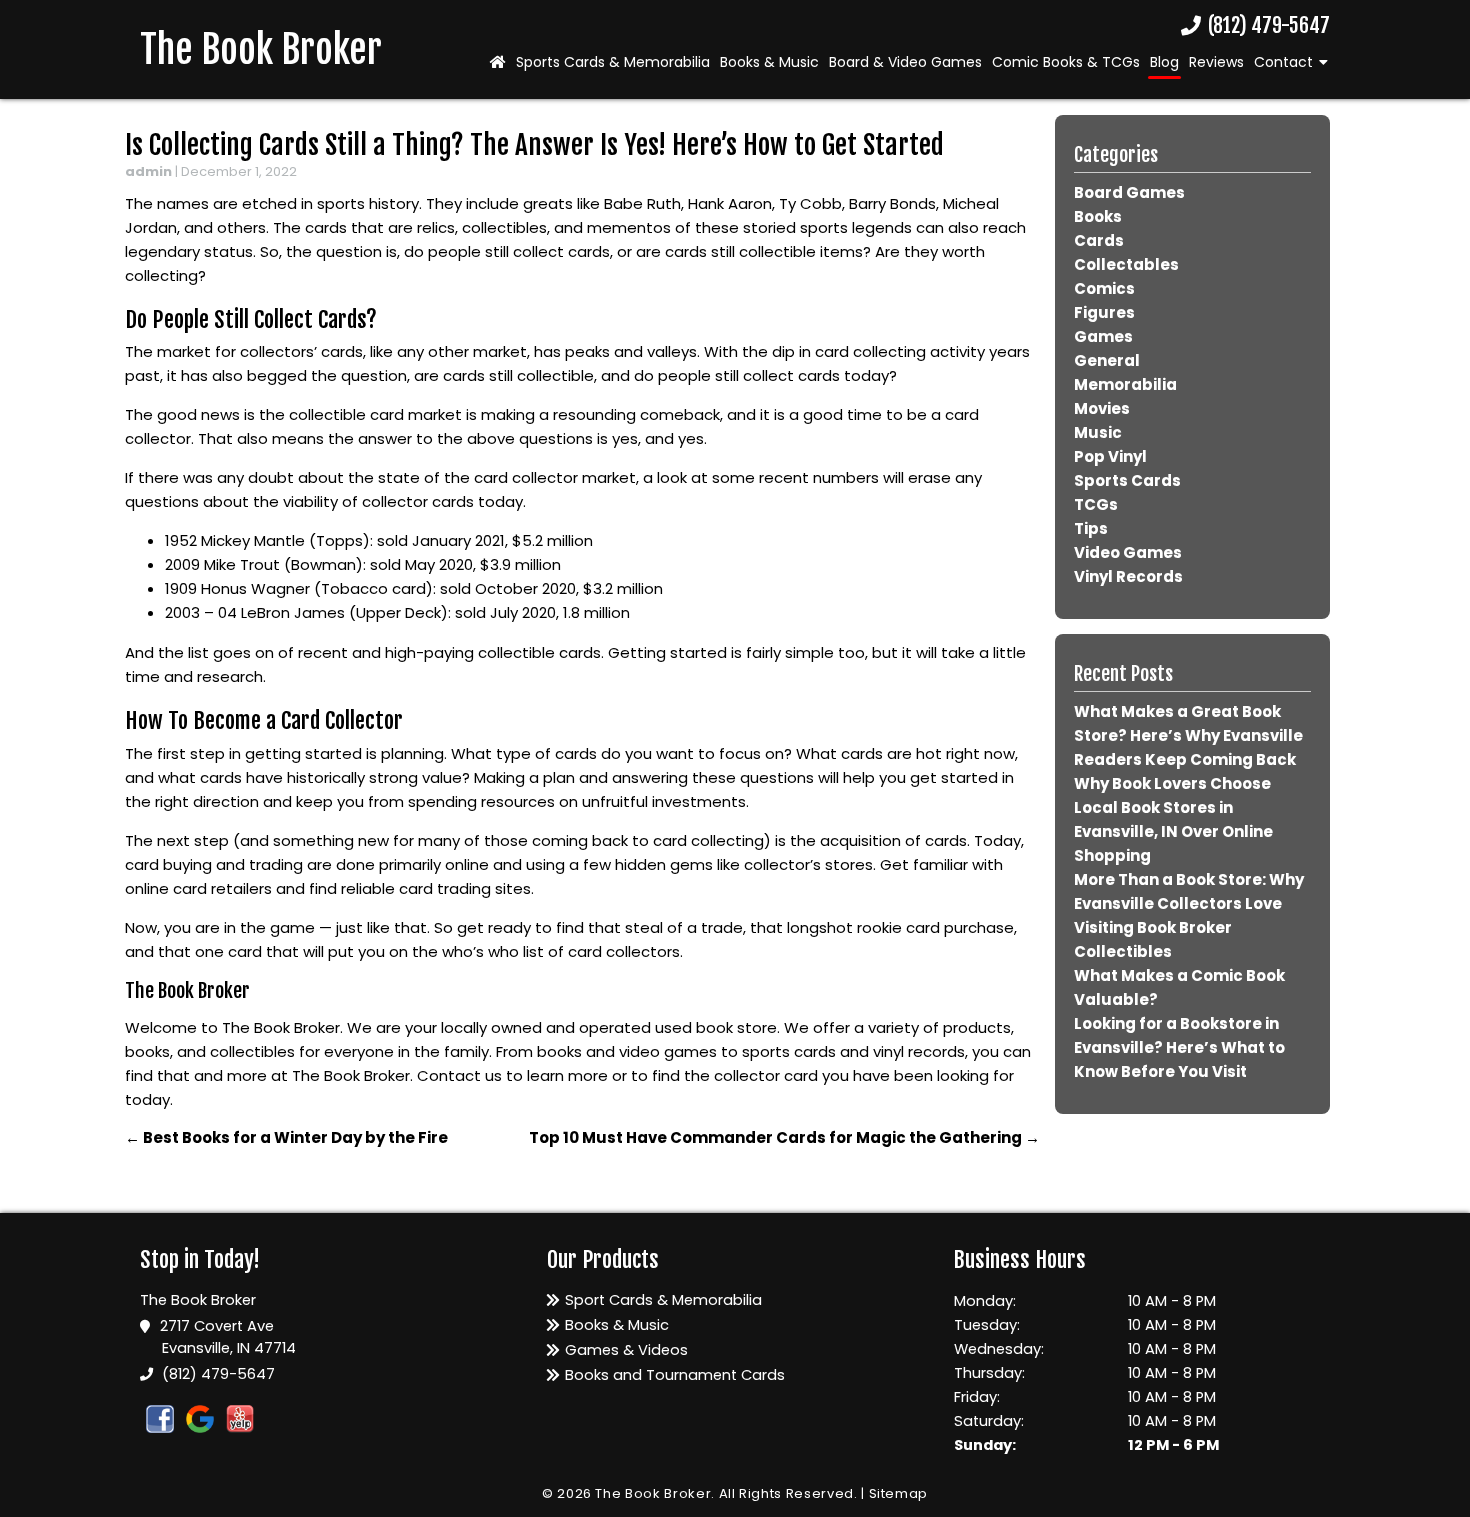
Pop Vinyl (1110, 456)
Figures (1104, 312)
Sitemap (899, 1493)
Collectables (1126, 264)
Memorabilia (1125, 384)
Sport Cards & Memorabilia (663, 1300)
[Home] (498, 62)
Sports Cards (1127, 480)
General (1107, 360)
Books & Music (769, 62)
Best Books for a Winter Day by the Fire (286, 1137)
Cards (1099, 240)
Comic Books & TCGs (1066, 62)
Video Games (1128, 552)
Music (1098, 432)
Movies (1102, 408)
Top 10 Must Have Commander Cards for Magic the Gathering (784, 1137)
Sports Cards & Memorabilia (613, 62)
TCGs (1096, 504)
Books (1098, 216)
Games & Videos (626, 1350)
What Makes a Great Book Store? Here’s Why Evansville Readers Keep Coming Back (1188, 735)
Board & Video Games (905, 62)
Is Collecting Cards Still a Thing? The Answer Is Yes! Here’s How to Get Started (534, 145)
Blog (1164, 62)
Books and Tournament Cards (675, 1375)
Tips (1091, 528)
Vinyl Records (1128, 576)
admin (148, 171)
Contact (1283, 62)
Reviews (1216, 62)
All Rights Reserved (786, 1493)
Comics (1104, 288)
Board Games (1129, 192)
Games (1103, 336)
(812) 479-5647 (1267, 26)
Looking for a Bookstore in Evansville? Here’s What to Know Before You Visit (1179, 1047)
